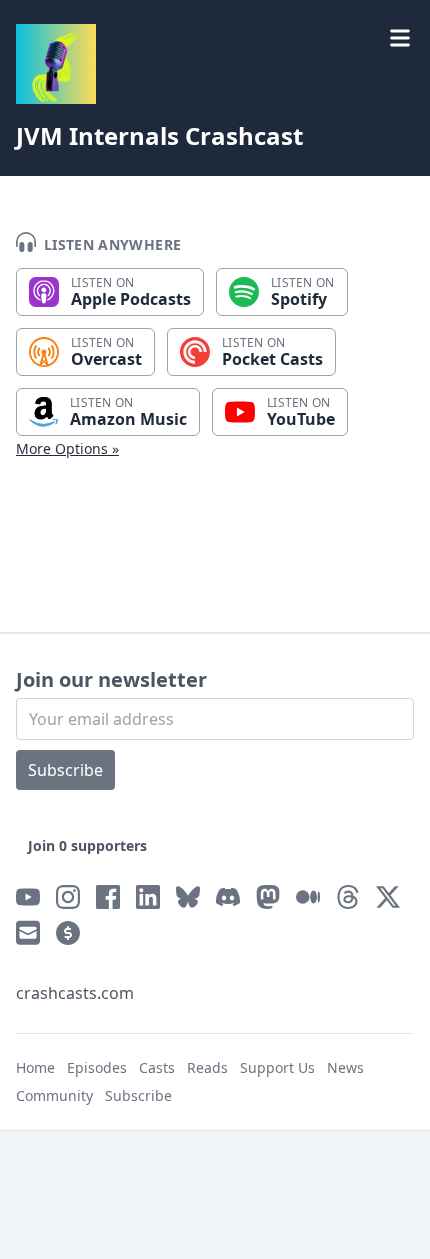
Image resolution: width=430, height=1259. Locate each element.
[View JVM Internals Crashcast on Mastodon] (268, 897)
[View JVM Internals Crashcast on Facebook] (108, 897)
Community (54, 1095)
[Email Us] (28, 933)
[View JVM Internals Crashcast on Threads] (348, 897)
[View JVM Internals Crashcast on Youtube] (28, 897)
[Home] (56, 64)
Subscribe (65, 770)
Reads (207, 1067)
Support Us (277, 1067)
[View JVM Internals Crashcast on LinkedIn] (148, 897)
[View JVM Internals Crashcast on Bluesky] (188, 897)
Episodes (97, 1067)
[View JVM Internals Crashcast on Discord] (228, 897)
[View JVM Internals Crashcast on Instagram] (68, 897)
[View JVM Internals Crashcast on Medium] (308, 897)
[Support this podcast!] (68, 933)
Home (35, 1067)
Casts (157, 1067)
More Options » (67, 448)
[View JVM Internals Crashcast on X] (388, 897)
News (345, 1067)
